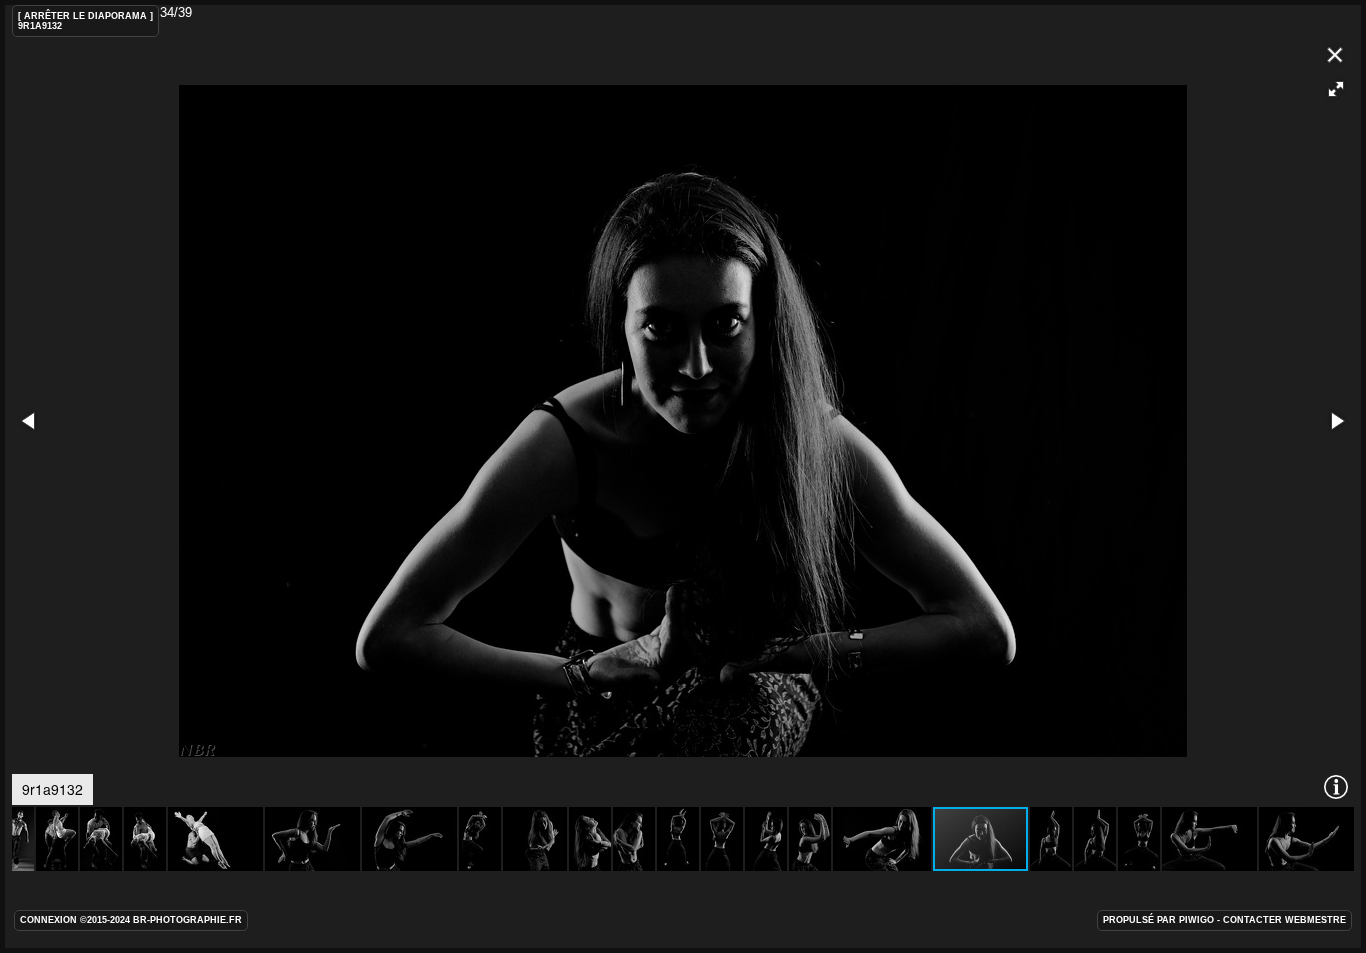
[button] (1336, 89)
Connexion (48, 920)
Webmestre (1315, 920)
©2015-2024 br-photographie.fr (161, 920)
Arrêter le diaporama (85, 16)
